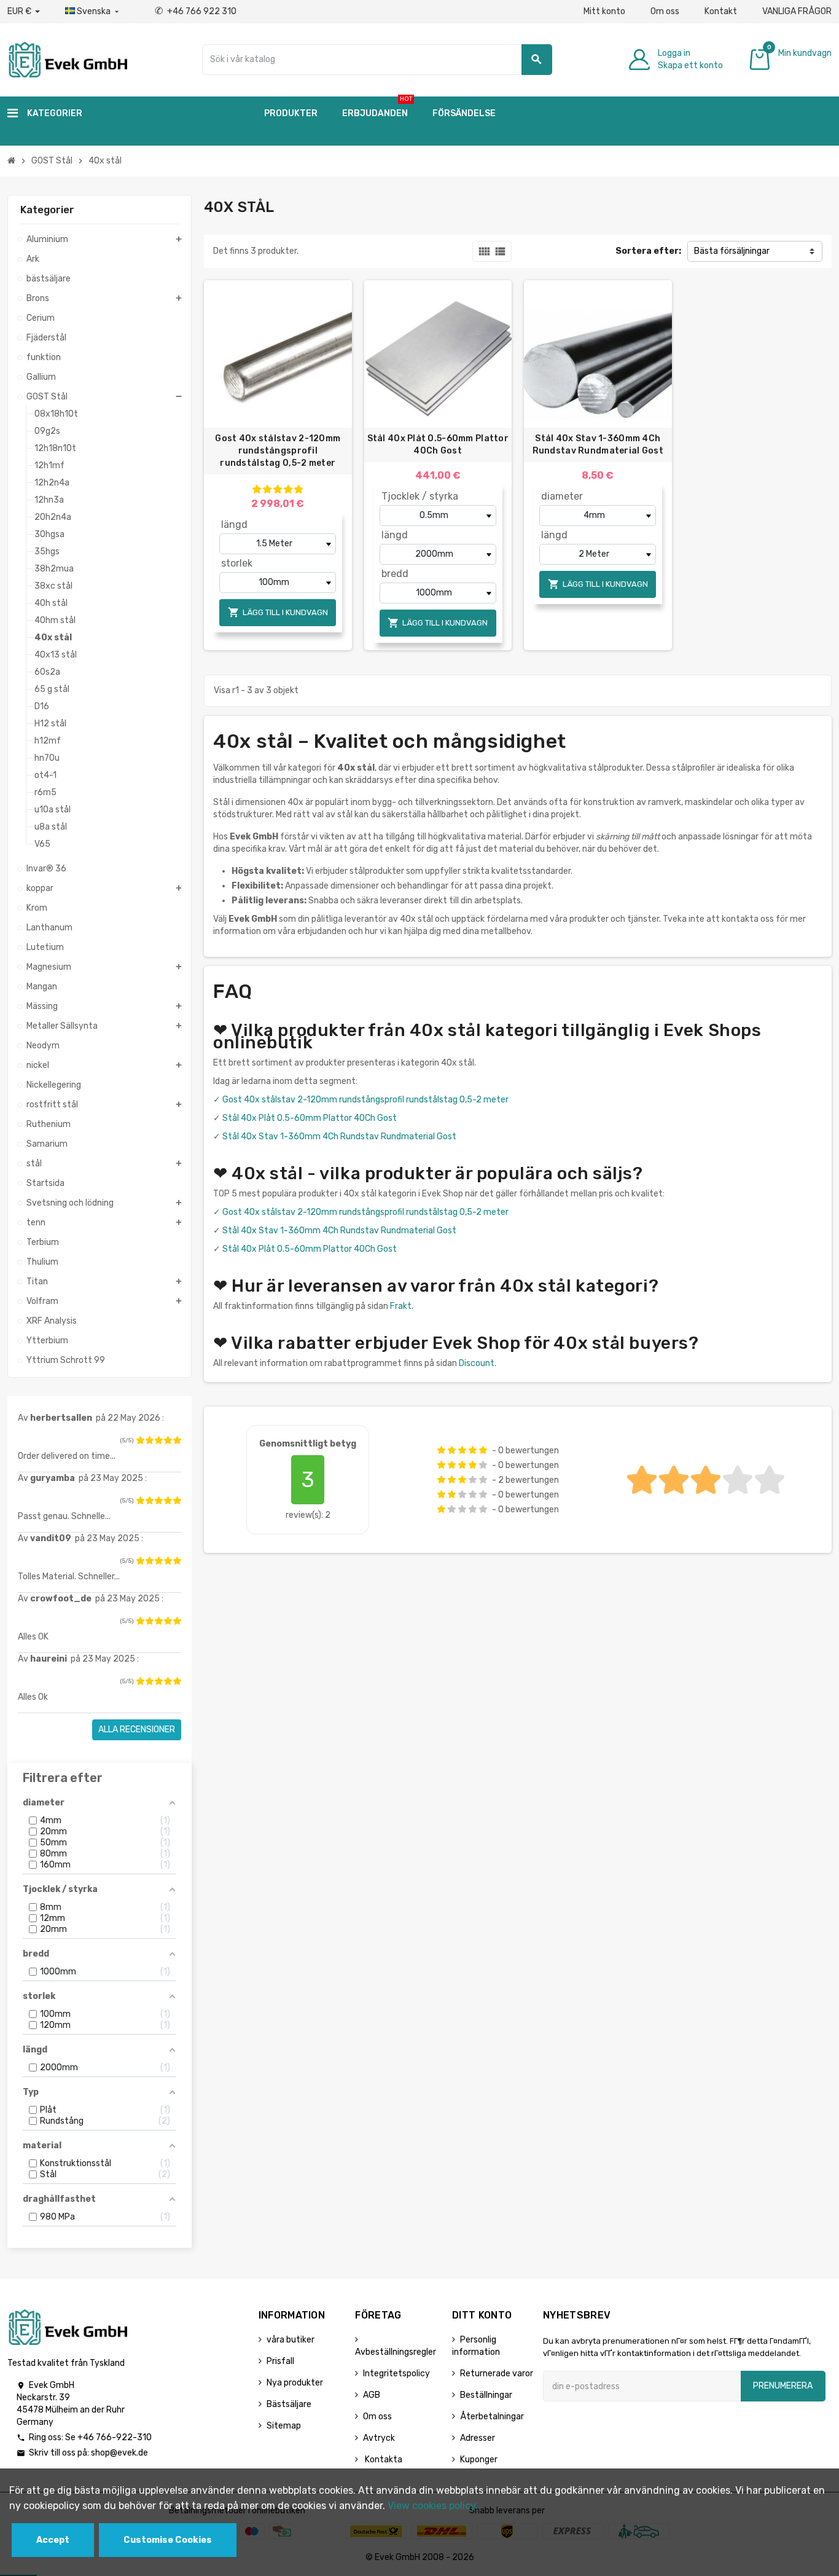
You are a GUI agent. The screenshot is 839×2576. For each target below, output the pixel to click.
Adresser (478, 2438)
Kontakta (383, 2460)
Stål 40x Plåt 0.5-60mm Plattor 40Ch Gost (438, 445)
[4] (168, 1440)
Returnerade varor (497, 2374)
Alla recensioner (137, 1730)
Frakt (401, 1306)
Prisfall (280, 2361)
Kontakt (721, 11)
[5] (177, 1440)
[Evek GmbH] (67, 59)
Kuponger (479, 2460)
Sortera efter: (648, 251)
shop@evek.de (119, 2453)
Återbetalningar (492, 2417)
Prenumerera (783, 2386)
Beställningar (486, 2395)
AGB (372, 2395)
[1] (140, 1440)
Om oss (665, 11)
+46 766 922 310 (196, 11)
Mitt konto (604, 11)
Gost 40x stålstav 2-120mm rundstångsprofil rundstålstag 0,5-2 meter (278, 451)
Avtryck (379, 2438)
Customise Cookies (168, 2540)
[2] (149, 1440)
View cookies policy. (433, 2506)
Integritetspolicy (396, 2374)
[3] (158, 1440)
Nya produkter (295, 2383)
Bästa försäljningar (732, 251)
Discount (477, 1363)
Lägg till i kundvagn (278, 612)
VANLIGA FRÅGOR (797, 11)
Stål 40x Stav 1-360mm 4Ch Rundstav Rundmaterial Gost (598, 445)
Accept (53, 2540)
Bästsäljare (289, 2404)
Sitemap (284, 2426)
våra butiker (291, 2340)
